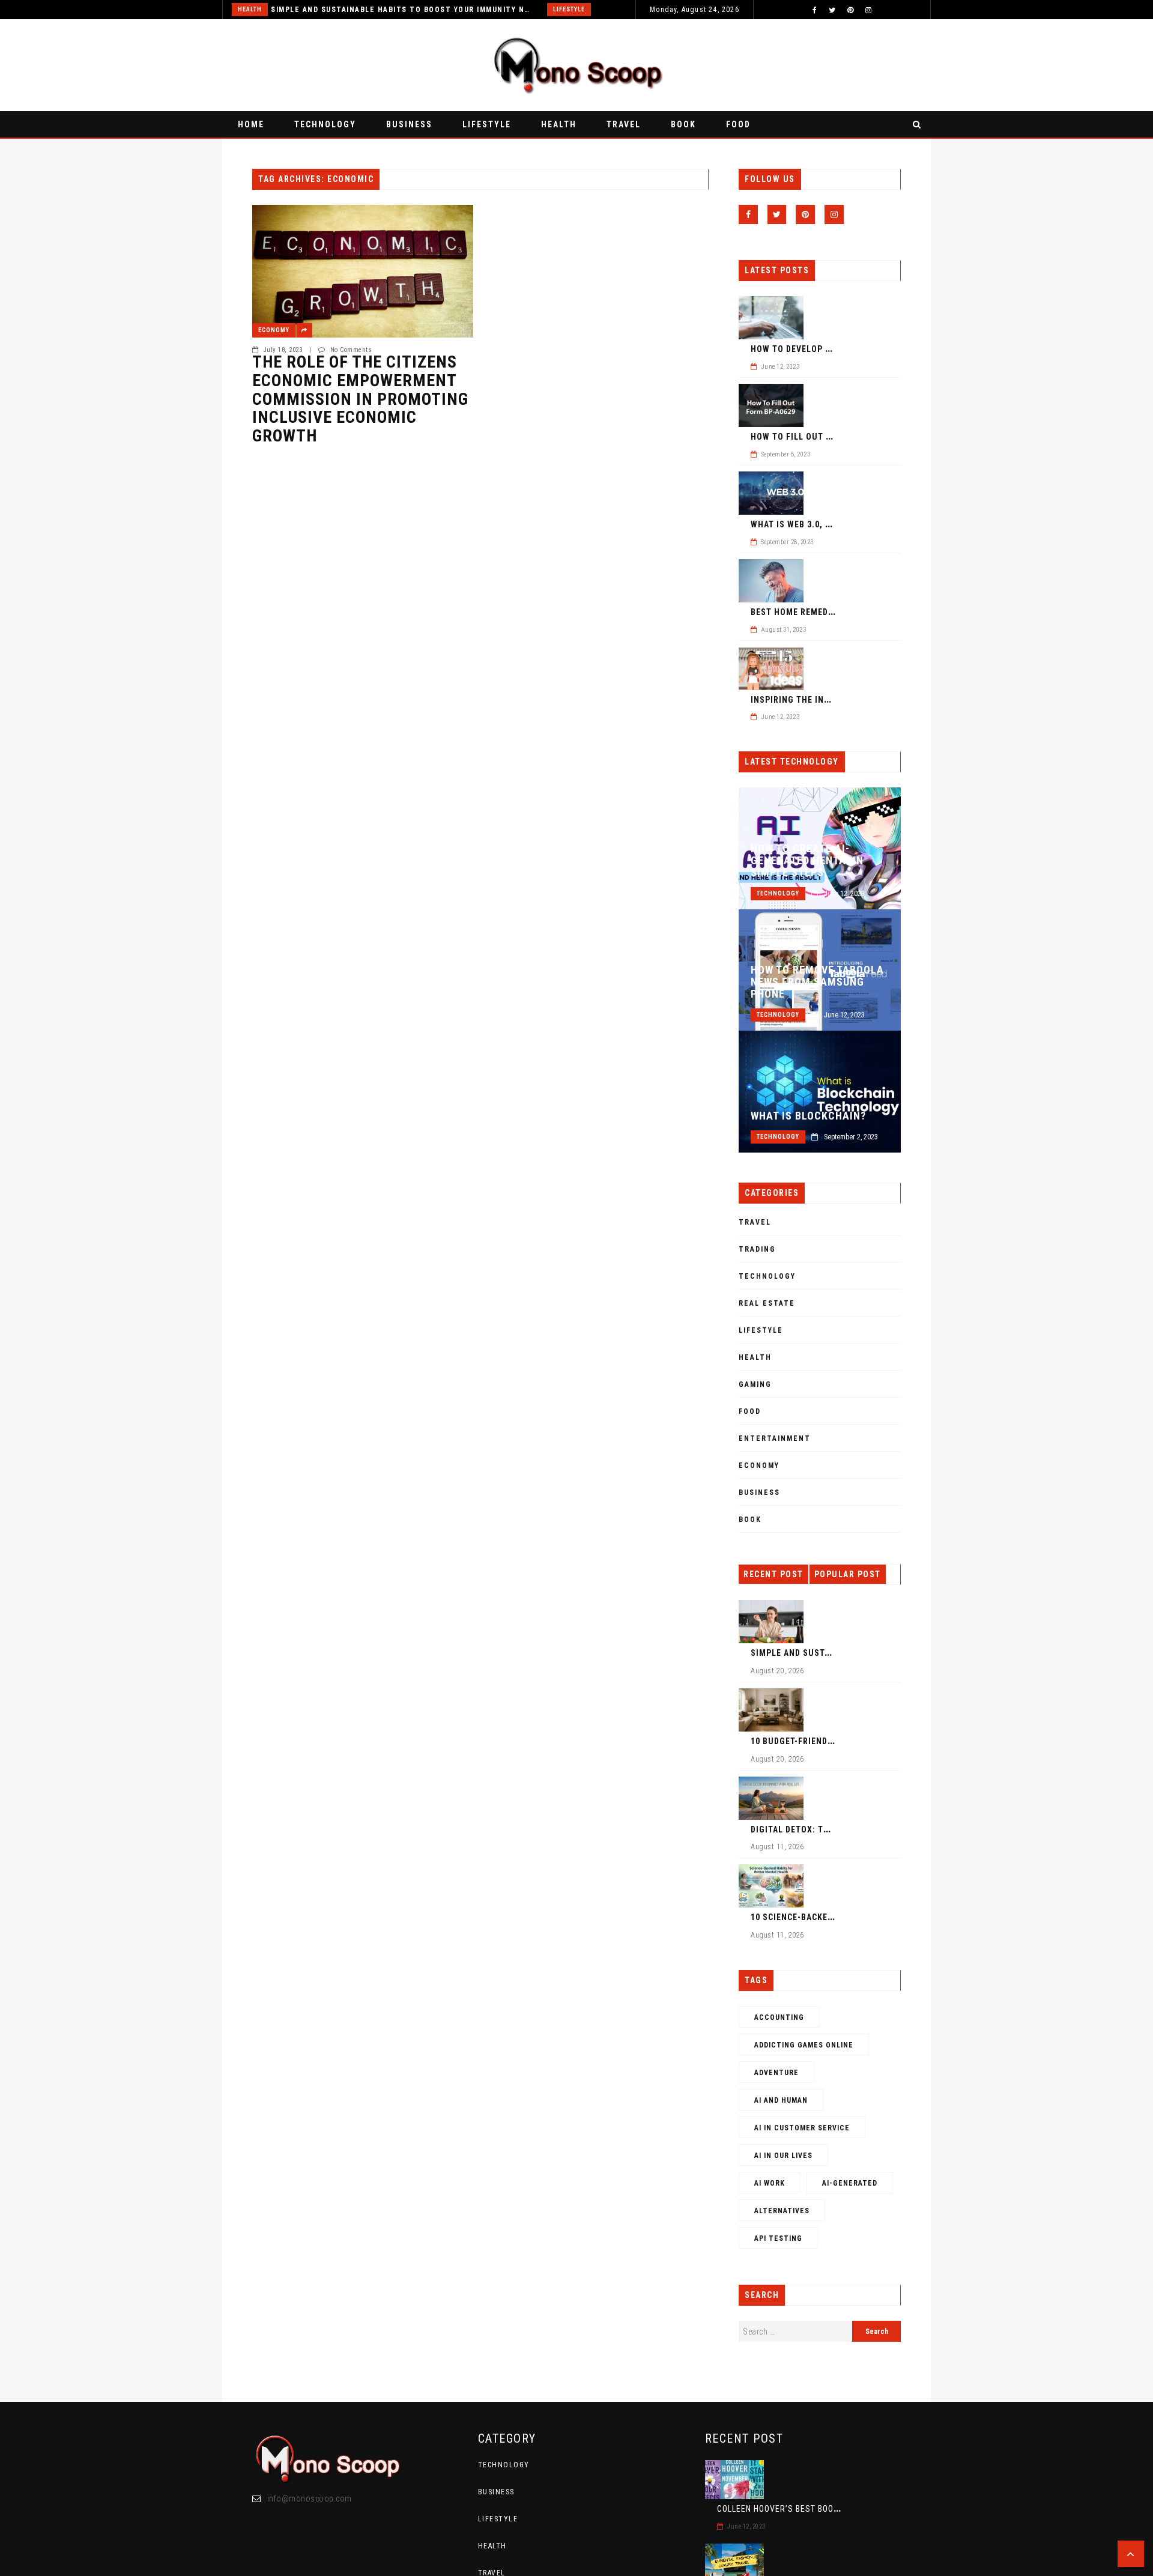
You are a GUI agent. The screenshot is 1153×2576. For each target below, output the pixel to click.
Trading (757, 1249)
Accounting (779, 2017)
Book (683, 124)
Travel (624, 124)
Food (738, 124)
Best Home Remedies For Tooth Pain (831, 612)
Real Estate (767, 1303)
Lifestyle (569, 9)
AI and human (781, 2100)
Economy (274, 330)
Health (250, 9)
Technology (325, 124)
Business (409, 124)
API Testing (778, 2238)
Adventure (776, 2073)
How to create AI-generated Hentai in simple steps (807, 861)
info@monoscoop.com (310, 2499)
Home (251, 124)
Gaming (755, 1384)
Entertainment (775, 1438)
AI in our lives (783, 2156)
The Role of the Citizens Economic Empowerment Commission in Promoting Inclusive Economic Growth (360, 399)
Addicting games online (804, 2045)
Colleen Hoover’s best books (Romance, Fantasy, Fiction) (841, 2509)
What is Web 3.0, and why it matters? (835, 524)
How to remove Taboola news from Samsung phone (817, 982)
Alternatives (782, 2211)
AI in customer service (802, 2128)
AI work (770, 2183)
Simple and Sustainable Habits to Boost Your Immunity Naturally (402, 10)
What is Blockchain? (808, 1116)
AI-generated (850, 2183)
